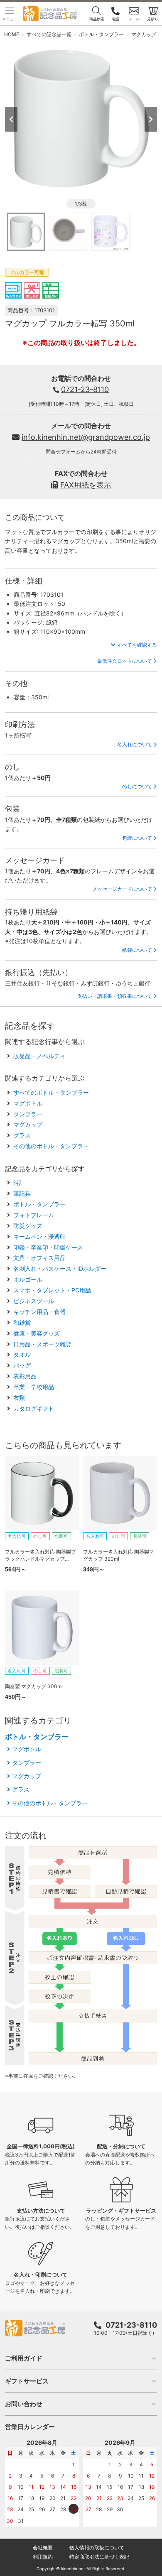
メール (134, 19)
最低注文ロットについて (125, 661)
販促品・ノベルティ (39, 1056)
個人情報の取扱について (97, 2548)
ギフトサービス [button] (27, 2381)
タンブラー (28, 1114)
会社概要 (43, 2548)
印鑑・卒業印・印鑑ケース (48, 1247)
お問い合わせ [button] (24, 2404)
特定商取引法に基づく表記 (99, 2557)
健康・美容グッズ (37, 1333)
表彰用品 (25, 1376)
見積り (153, 19)
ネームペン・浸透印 (39, 1237)
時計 (19, 1183)
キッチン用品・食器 (39, 1312)
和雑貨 (22, 1322)
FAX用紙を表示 (86, 485)
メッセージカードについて (122, 889)
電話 (115, 19)
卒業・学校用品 (34, 1387)
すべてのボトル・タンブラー (51, 1092)
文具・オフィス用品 (39, 1258)
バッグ (22, 1365)
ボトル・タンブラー (39, 1204)
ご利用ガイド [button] (24, 2358)
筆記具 (22, 1193)
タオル (22, 1354)
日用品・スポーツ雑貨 (42, 1344)
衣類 (19, 1398)
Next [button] (151, 119)
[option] (81, 119)
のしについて (137, 786)
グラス (22, 1135)
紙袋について (137, 950)
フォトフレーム (34, 1215)
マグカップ (28, 1124)
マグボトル (28, 1103)
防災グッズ (28, 1226)
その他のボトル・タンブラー (51, 1146)
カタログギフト (34, 1408)
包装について (137, 838)
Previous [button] (11, 119)
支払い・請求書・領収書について (115, 996)
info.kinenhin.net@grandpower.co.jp (86, 437)
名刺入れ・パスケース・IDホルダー (60, 1268)
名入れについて (135, 744)
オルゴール (28, 1279)
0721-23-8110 (85, 389)
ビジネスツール (34, 1301)
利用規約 (43, 2557)
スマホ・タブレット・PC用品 (52, 1290)
